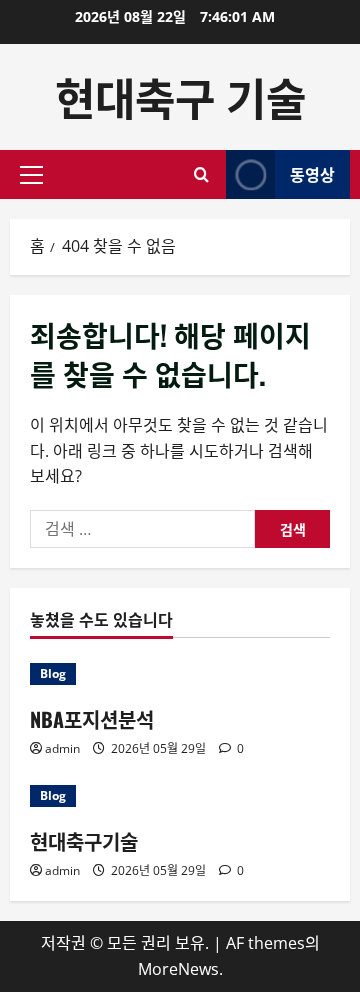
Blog (53, 673)
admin (62, 748)
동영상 (312, 174)
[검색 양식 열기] (201, 174)
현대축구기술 (84, 841)
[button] (31, 175)
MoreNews (178, 969)
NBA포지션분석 (92, 719)
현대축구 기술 (180, 96)
